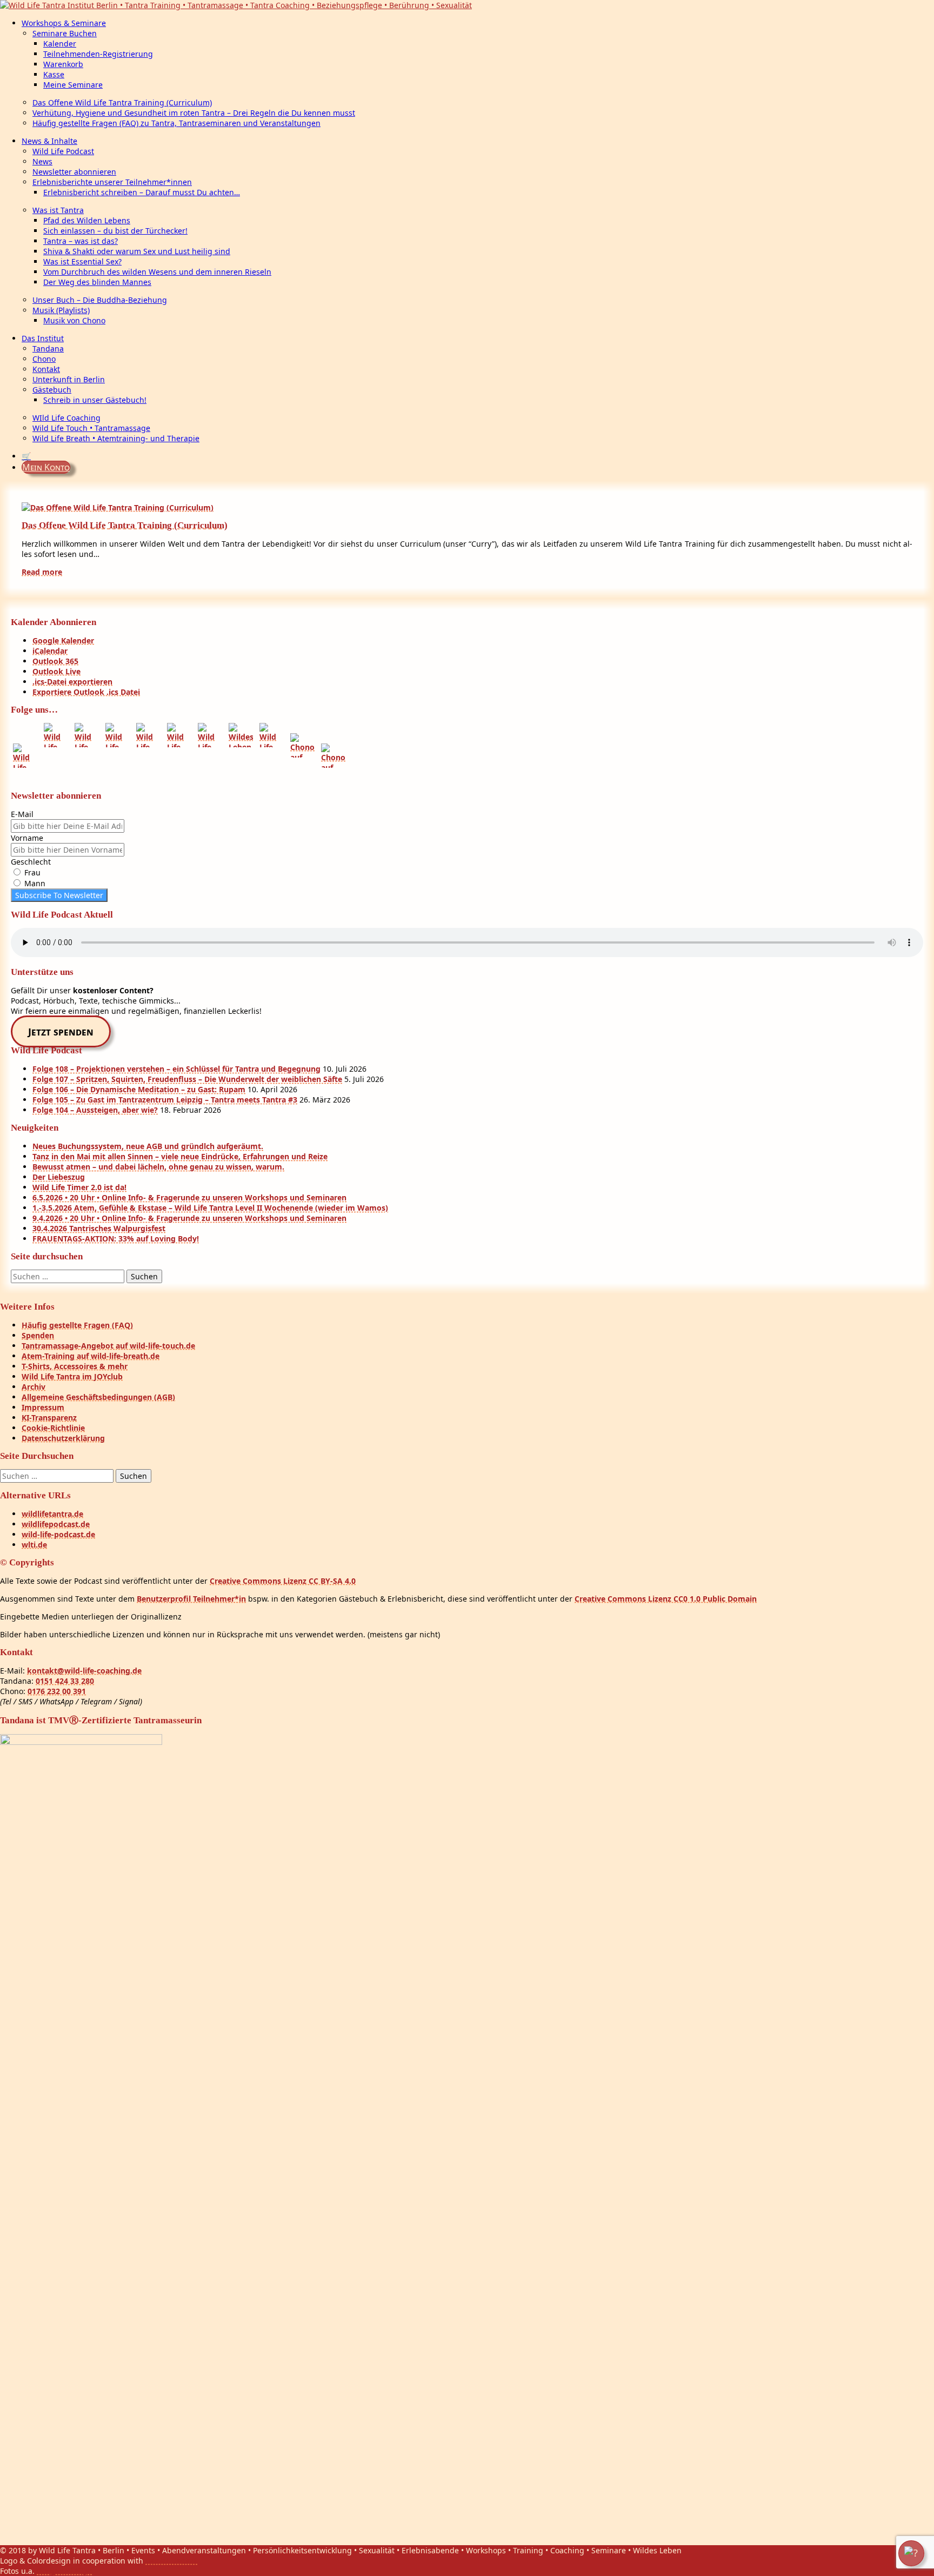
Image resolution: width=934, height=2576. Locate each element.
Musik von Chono (74, 320)
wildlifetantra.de (52, 1514)
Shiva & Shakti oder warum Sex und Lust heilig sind (137, 251)
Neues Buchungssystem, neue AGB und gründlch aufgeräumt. (148, 1146)
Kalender (60, 44)
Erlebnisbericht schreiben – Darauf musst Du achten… (142, 192)
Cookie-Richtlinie (53, 1428)
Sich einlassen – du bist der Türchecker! (115, 231)
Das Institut (43, 338)
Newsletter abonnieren (74, 172)
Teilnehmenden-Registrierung (98, 54)
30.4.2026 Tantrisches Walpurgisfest (99, 1228)
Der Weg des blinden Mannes (97, 282)
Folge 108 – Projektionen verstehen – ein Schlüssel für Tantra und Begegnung (176, 1069)
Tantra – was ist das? (81, 241)
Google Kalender (63, 640)
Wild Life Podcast (63, 151)
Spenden (38, 1335)
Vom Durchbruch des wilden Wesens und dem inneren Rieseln (157, 272)
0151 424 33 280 (65, 1681)
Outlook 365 (55, 661)
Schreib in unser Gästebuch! (95, 400)
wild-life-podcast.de (58, 1534)
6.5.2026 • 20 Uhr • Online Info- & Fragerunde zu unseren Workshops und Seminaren (189, 1197)
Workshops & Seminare (64, 23)
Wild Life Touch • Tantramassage (91, 428)
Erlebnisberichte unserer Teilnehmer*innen (112, 182)
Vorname (27, 838)
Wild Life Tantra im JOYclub (72, 1376)
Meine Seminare (73, 85)
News (42, 161)
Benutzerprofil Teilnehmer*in (191, 1599)
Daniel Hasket (171, 2561)
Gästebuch (52, 390)
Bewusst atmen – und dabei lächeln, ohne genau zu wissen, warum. (158, 1167)
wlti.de (34, 1545)
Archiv (34, 1387)
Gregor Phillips (64, 2571)
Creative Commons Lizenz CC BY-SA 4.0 (283, 1581)
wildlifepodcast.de (56, 1524)
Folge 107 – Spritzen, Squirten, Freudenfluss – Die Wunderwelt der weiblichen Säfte (187, 1079)
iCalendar (50, 651)
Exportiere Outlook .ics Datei (86, 692)
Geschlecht (31, 862)
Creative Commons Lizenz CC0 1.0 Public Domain (666, 1599)
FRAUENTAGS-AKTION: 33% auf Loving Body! (116, 1239)
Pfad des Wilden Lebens (87, 220)
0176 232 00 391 (57, 1691)
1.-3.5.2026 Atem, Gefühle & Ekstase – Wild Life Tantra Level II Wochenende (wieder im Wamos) (210, 1208)
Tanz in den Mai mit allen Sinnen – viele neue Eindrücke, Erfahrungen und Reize (180, 1156)
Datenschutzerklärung (63, 1438)
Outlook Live (56, 671)
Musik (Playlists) (61, 310)
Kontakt (46, 369)
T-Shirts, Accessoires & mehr (75, 1366)
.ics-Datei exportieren (72, 682)
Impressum (43, 1407)
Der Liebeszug (59, 1177)
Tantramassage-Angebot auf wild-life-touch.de (108, 1346)
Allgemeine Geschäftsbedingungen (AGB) (98, 1397)
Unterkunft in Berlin (69, 379)
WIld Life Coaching (66, 418)
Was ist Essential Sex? (82, 261)
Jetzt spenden (61, 1032)
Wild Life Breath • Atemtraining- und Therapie (116, 438)
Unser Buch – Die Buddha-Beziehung (100, 300)
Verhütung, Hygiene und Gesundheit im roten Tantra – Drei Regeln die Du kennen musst (194, 113)
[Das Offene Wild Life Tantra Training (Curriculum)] (118, 507)
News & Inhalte (49, 141)
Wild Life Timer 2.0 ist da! (79, 1187)
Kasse (54, 74)
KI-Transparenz (49, 1418)
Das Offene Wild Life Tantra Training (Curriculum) (122, 102)
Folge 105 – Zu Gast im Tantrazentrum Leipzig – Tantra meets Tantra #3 (165, 1100)
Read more (42, 572)
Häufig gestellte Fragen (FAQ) (77, 1325)
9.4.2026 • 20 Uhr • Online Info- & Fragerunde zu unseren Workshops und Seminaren (189, 1218)
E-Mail (22, 814)
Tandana (48, 348)
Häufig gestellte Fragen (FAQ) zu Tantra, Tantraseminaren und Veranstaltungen (176, 123)
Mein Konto (46, 467)
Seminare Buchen (65, 33)
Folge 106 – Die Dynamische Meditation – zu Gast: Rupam (139, 1089)
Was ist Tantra (58, 210)
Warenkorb (63, 64)
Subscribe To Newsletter (59, 895)
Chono (44, 359)
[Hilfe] (911, 2553)
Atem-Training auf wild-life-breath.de (91, 1356)
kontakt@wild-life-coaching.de (84, 1671)
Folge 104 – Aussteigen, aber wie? (95, 1110)
